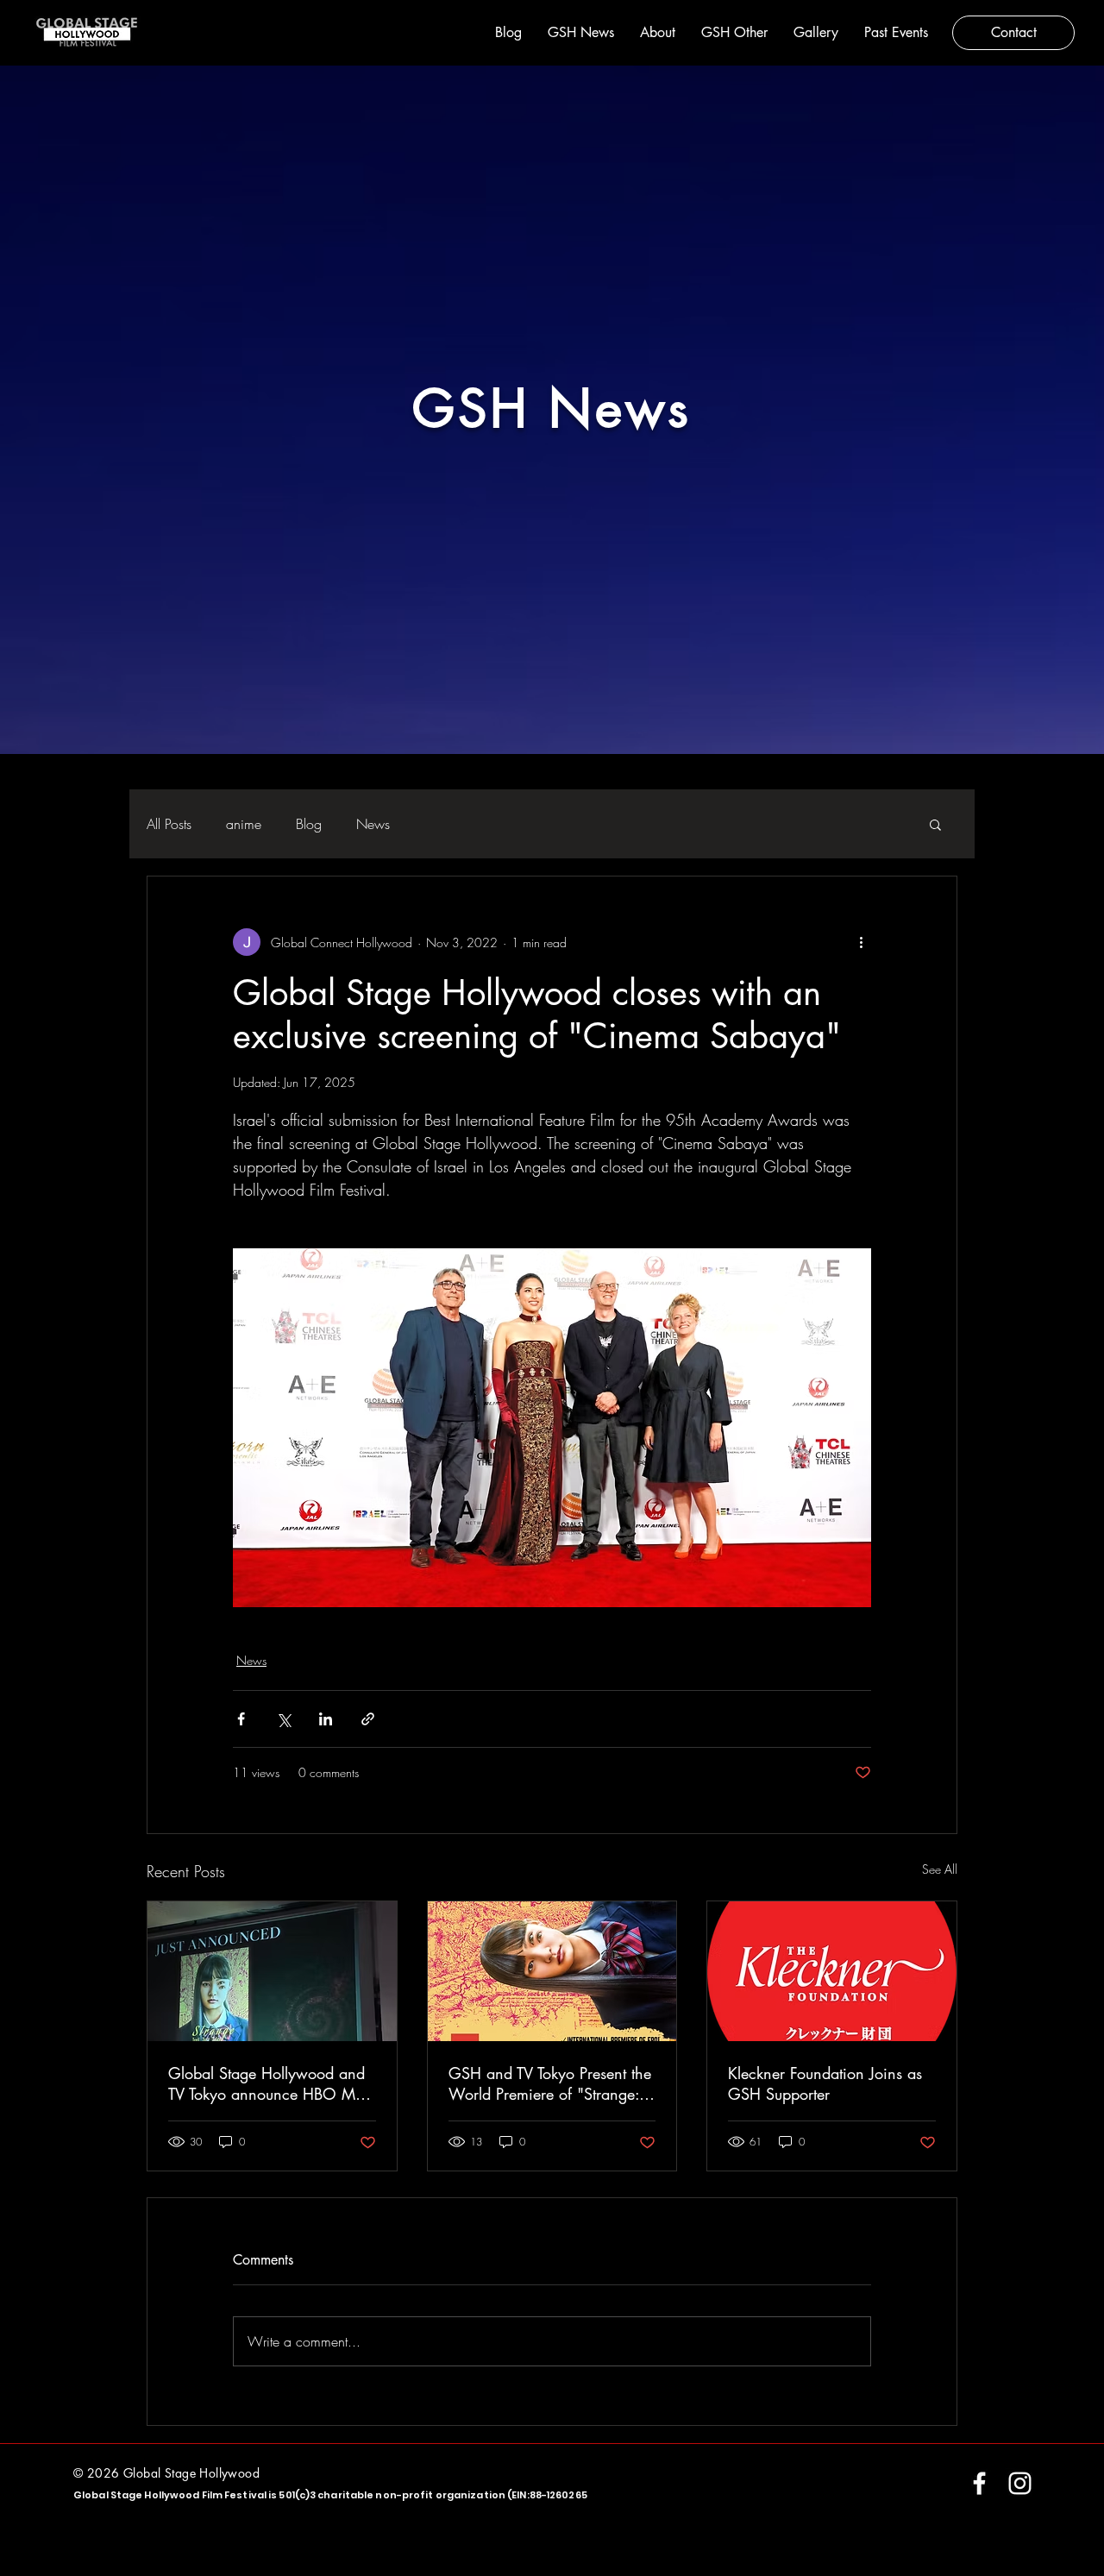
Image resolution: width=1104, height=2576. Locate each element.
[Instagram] (1020, 2483)
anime (244, 824)
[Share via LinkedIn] (326, 1719)
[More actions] (861, 942)
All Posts (169, 824)
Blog (309, 824)
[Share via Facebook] (241, 1719)
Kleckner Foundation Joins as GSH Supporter (825, 2083)
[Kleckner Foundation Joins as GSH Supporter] (832, 1971)
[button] (935, 824)
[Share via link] (368, 1719)
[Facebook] (979, 2483)
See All (940, 1869)
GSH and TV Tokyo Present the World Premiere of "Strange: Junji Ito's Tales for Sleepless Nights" (550, 2083)
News (373, 824)
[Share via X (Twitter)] (283, 1719)
